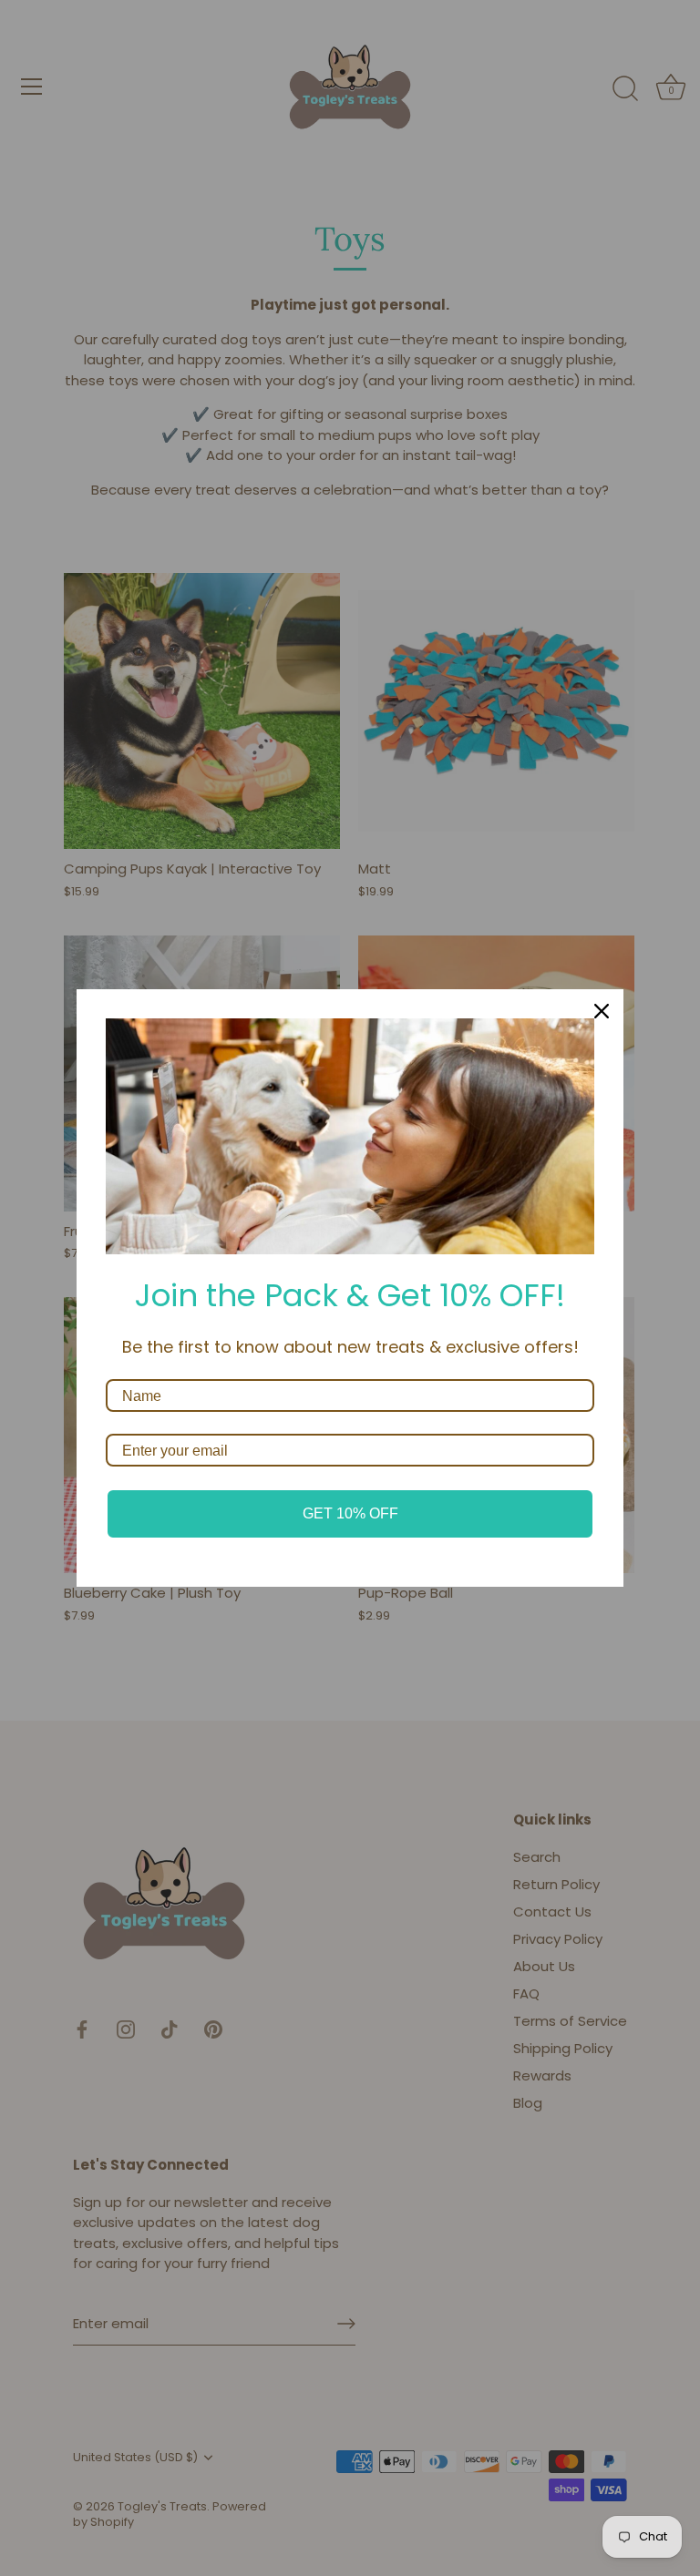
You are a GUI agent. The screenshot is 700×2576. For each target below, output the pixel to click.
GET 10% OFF (350, 1513)
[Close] (602, 1011)
